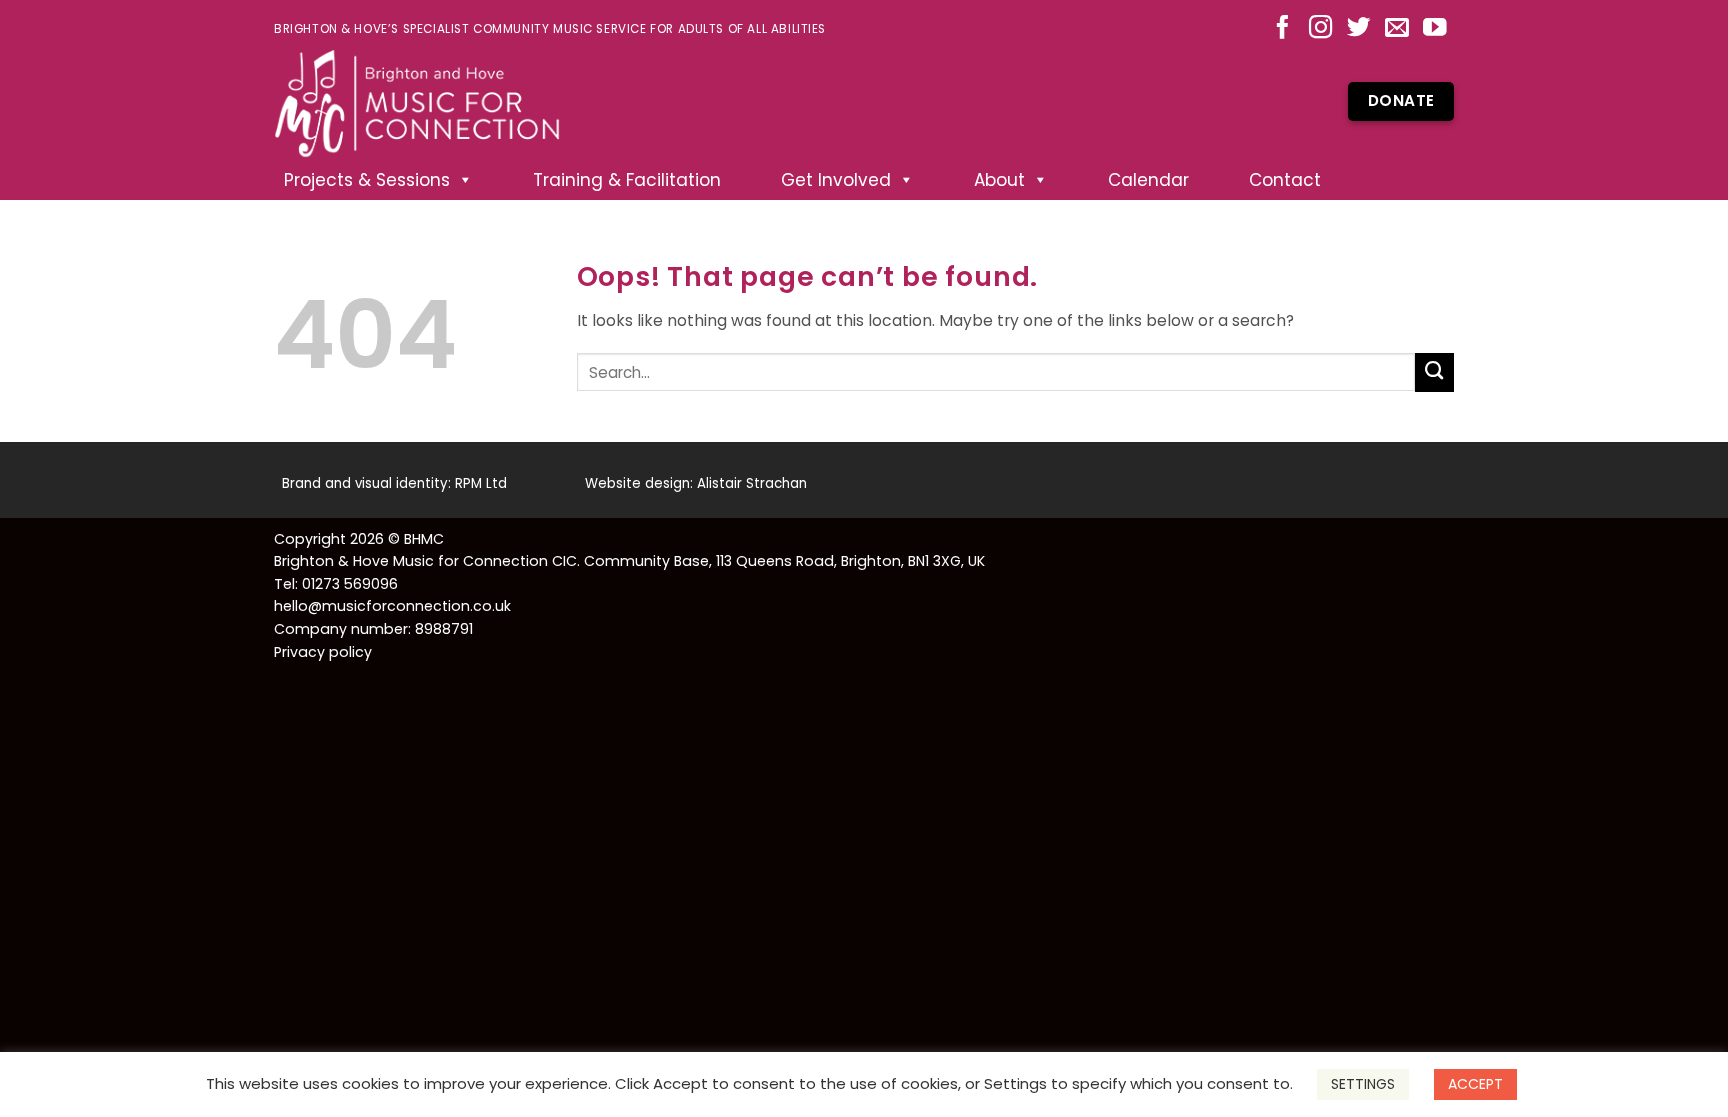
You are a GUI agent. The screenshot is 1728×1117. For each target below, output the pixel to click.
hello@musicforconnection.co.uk (392, 606)
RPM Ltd (481, 483)
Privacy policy (323, 652)
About (999, 180)
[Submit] (1434, 372)
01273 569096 (350, 584)
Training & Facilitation (627, 180)
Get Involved (836, 180)
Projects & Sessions (367, 180)
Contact (1285, 180)
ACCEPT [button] (1475, 1084)
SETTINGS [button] (1363, 1084)
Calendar (1148, 180)
